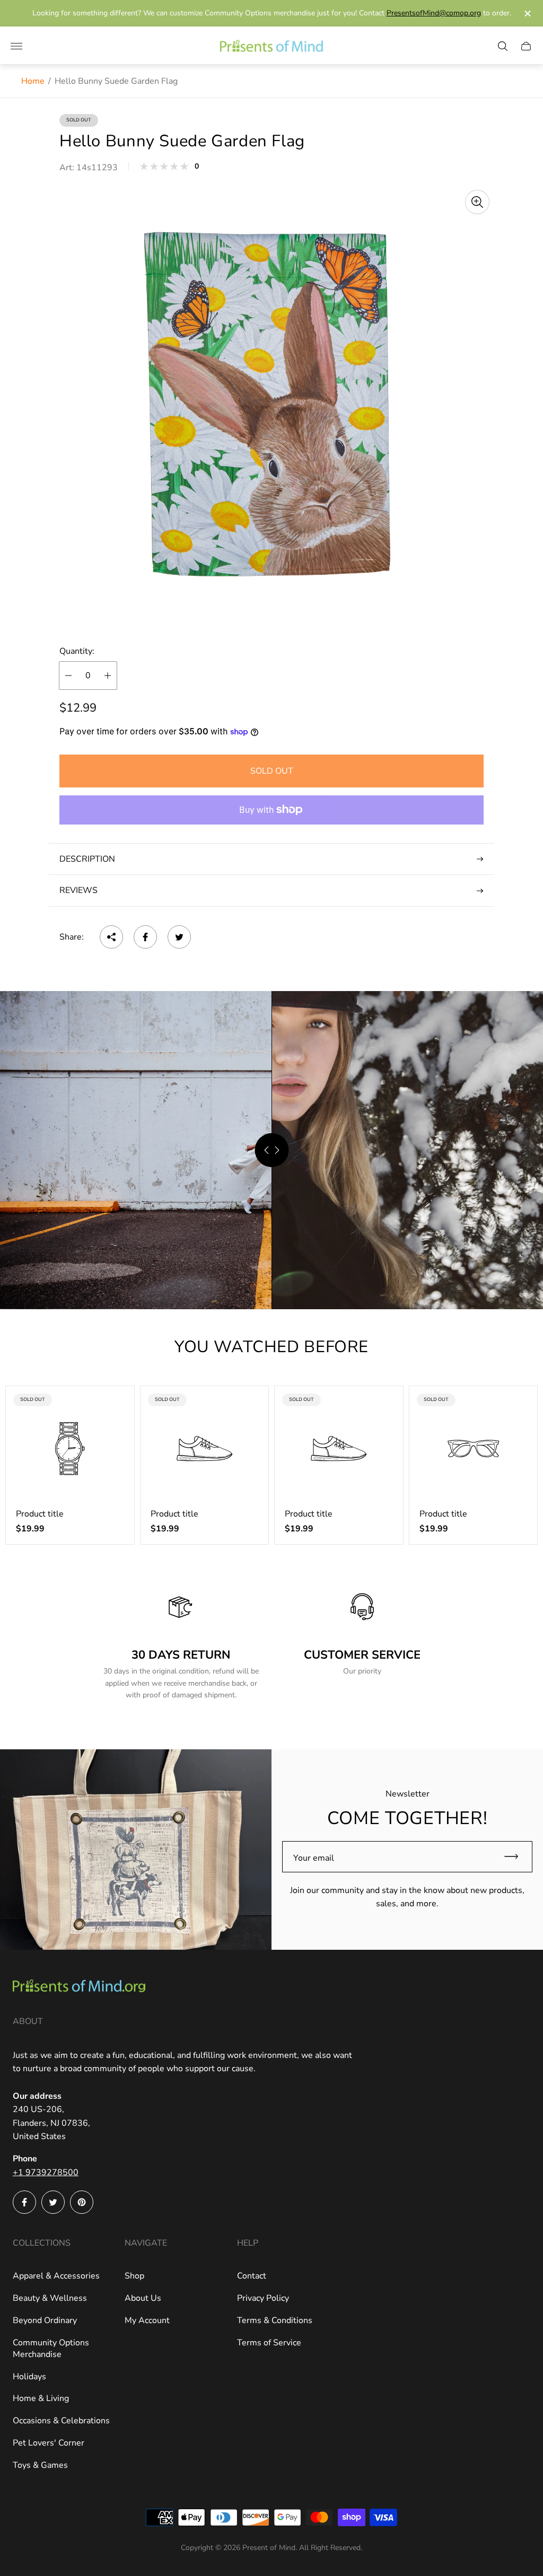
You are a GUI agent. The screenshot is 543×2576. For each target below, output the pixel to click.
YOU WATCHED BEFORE (271, 1347)
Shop (134, 2276)
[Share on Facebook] (145, 937)
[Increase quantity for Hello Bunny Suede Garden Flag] (108, 676)
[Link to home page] (79, 1987)
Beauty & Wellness (50, 2298)
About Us (143, 2298)
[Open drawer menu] (16, 46)
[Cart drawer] (526, 46)
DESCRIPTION (87, 859)
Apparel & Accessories (56, 2276)
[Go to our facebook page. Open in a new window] (24, 2202)
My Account (147, 2320)
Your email (314, 1858)
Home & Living (41, 2398)
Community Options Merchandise (51, 2349)
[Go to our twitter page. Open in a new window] (53, 2202)
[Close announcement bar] (527, 14)
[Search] (503, 46)
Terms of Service (269, 2343)
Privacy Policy (263, 2298)
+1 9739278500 (46, 2172)
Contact (252, 2276)
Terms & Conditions (275, 2320)
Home (33, 81)
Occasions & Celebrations (61, 2421)
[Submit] (516, 1857)
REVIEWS (78, 890)
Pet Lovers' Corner (49, 2443)
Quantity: (77, 651)
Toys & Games (40, 2465)
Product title (40, 1514)
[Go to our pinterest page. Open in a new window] (82, 2202)
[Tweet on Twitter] (179, 937)
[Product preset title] (70, 1449)
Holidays (29, 2377)
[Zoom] (477, 202)
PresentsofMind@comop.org (434, 13)
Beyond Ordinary (45, 2320)
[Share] (111, 937)
